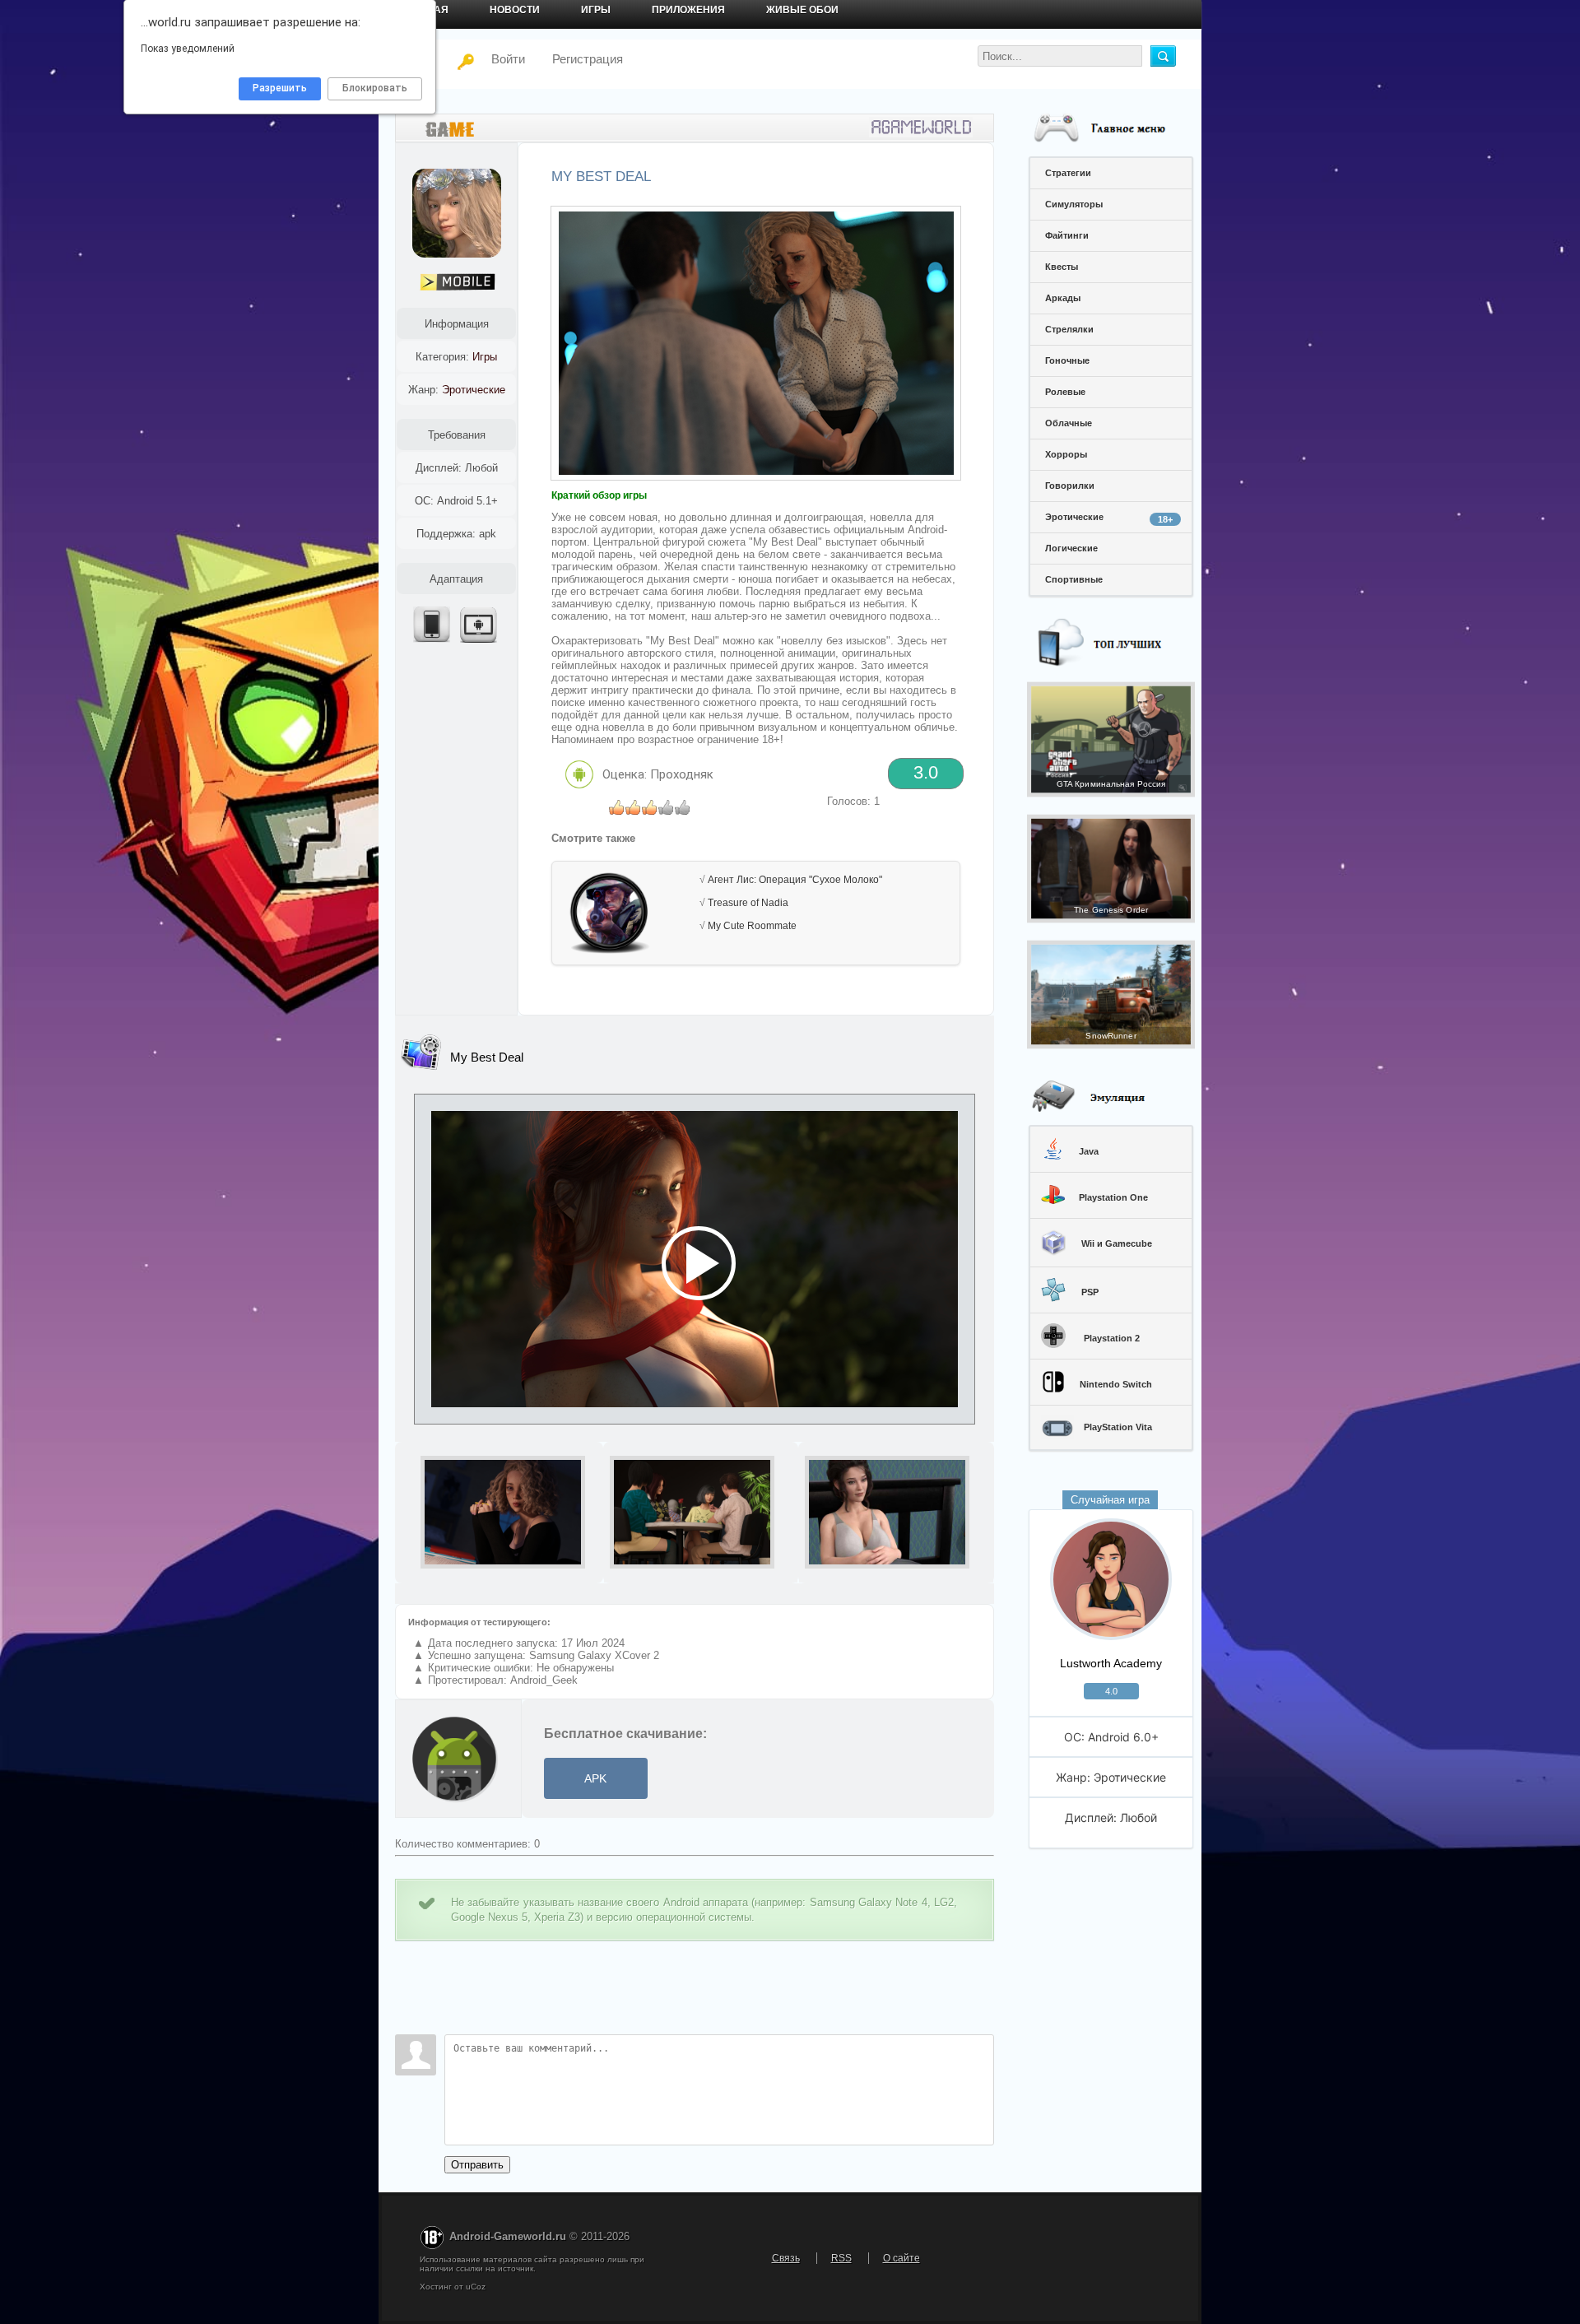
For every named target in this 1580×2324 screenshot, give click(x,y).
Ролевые (1065, 392)
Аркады (1063, 298)
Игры (596, 10)
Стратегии (1068, 173)
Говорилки (1070, 486)
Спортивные (1074, 579)
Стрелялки (1069, 329)
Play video (695, 1259)
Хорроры (1066, 454)
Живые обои (802, 10)
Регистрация (588, 59)
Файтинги (1067, 235)
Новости (515, 10)
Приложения (688, 10)
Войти (498, 59)
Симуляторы (1074, 204)
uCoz (476, 2287)
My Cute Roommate (752, 926)
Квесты (1062, 267)
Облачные (1069, 423)
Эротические (1109, 518)
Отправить (477, 2165)
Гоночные (1067, 360)
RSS (841, 2258)
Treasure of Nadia (748, 903)
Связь (786, 2258)
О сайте (902, 2258)
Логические (1071, 548)
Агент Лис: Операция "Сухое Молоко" (795, 880)
